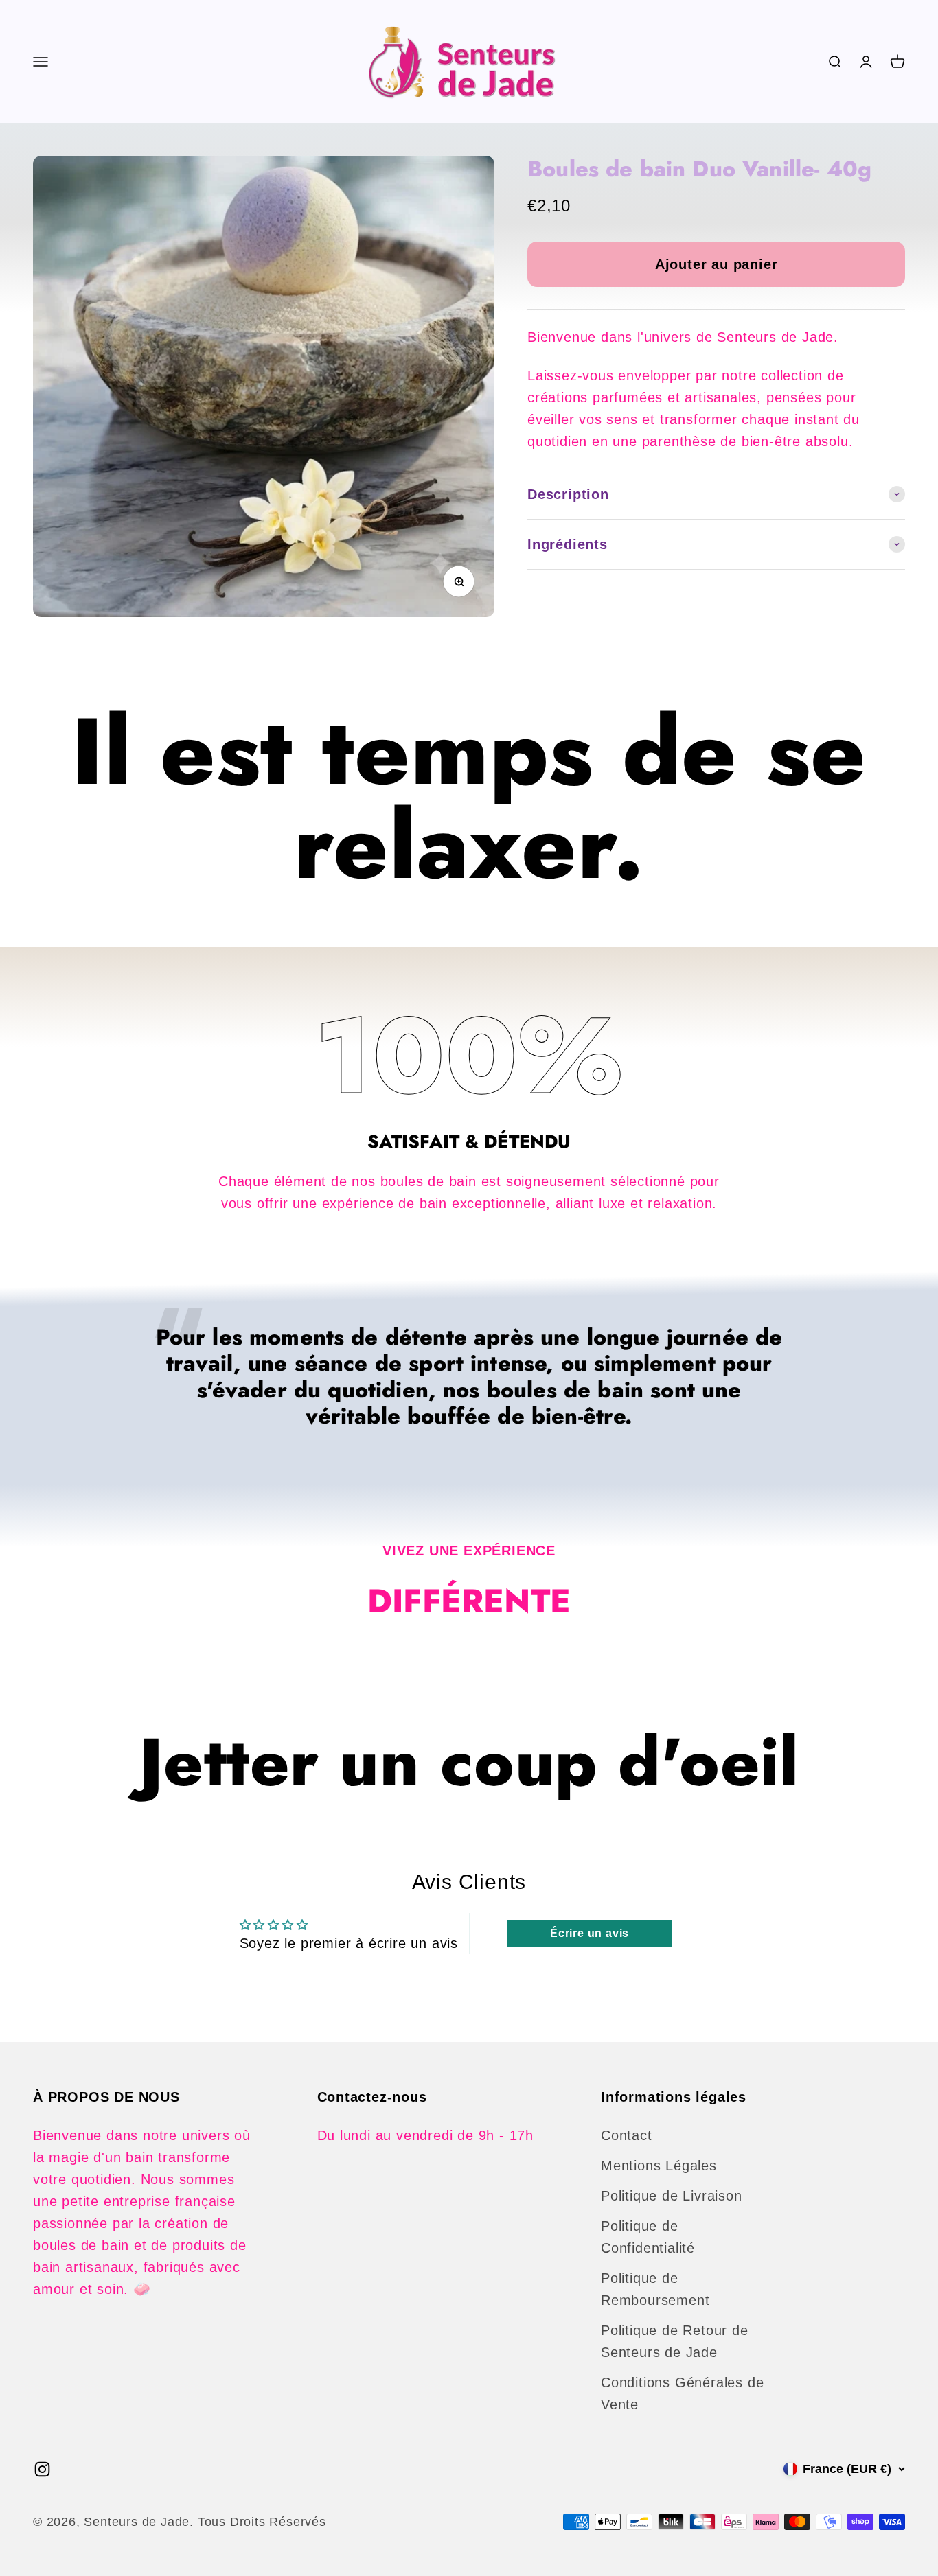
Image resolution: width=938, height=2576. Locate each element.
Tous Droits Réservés (262, 2522)
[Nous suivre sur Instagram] (42, 2469)
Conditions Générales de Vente (682, 2393)
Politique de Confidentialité (648, 2237)
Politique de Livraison (672, 2196)
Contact (627, 2135)
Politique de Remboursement (655, 2289)
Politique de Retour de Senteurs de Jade (675, 2341)
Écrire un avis (590, 1933)
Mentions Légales (659, 2166)
